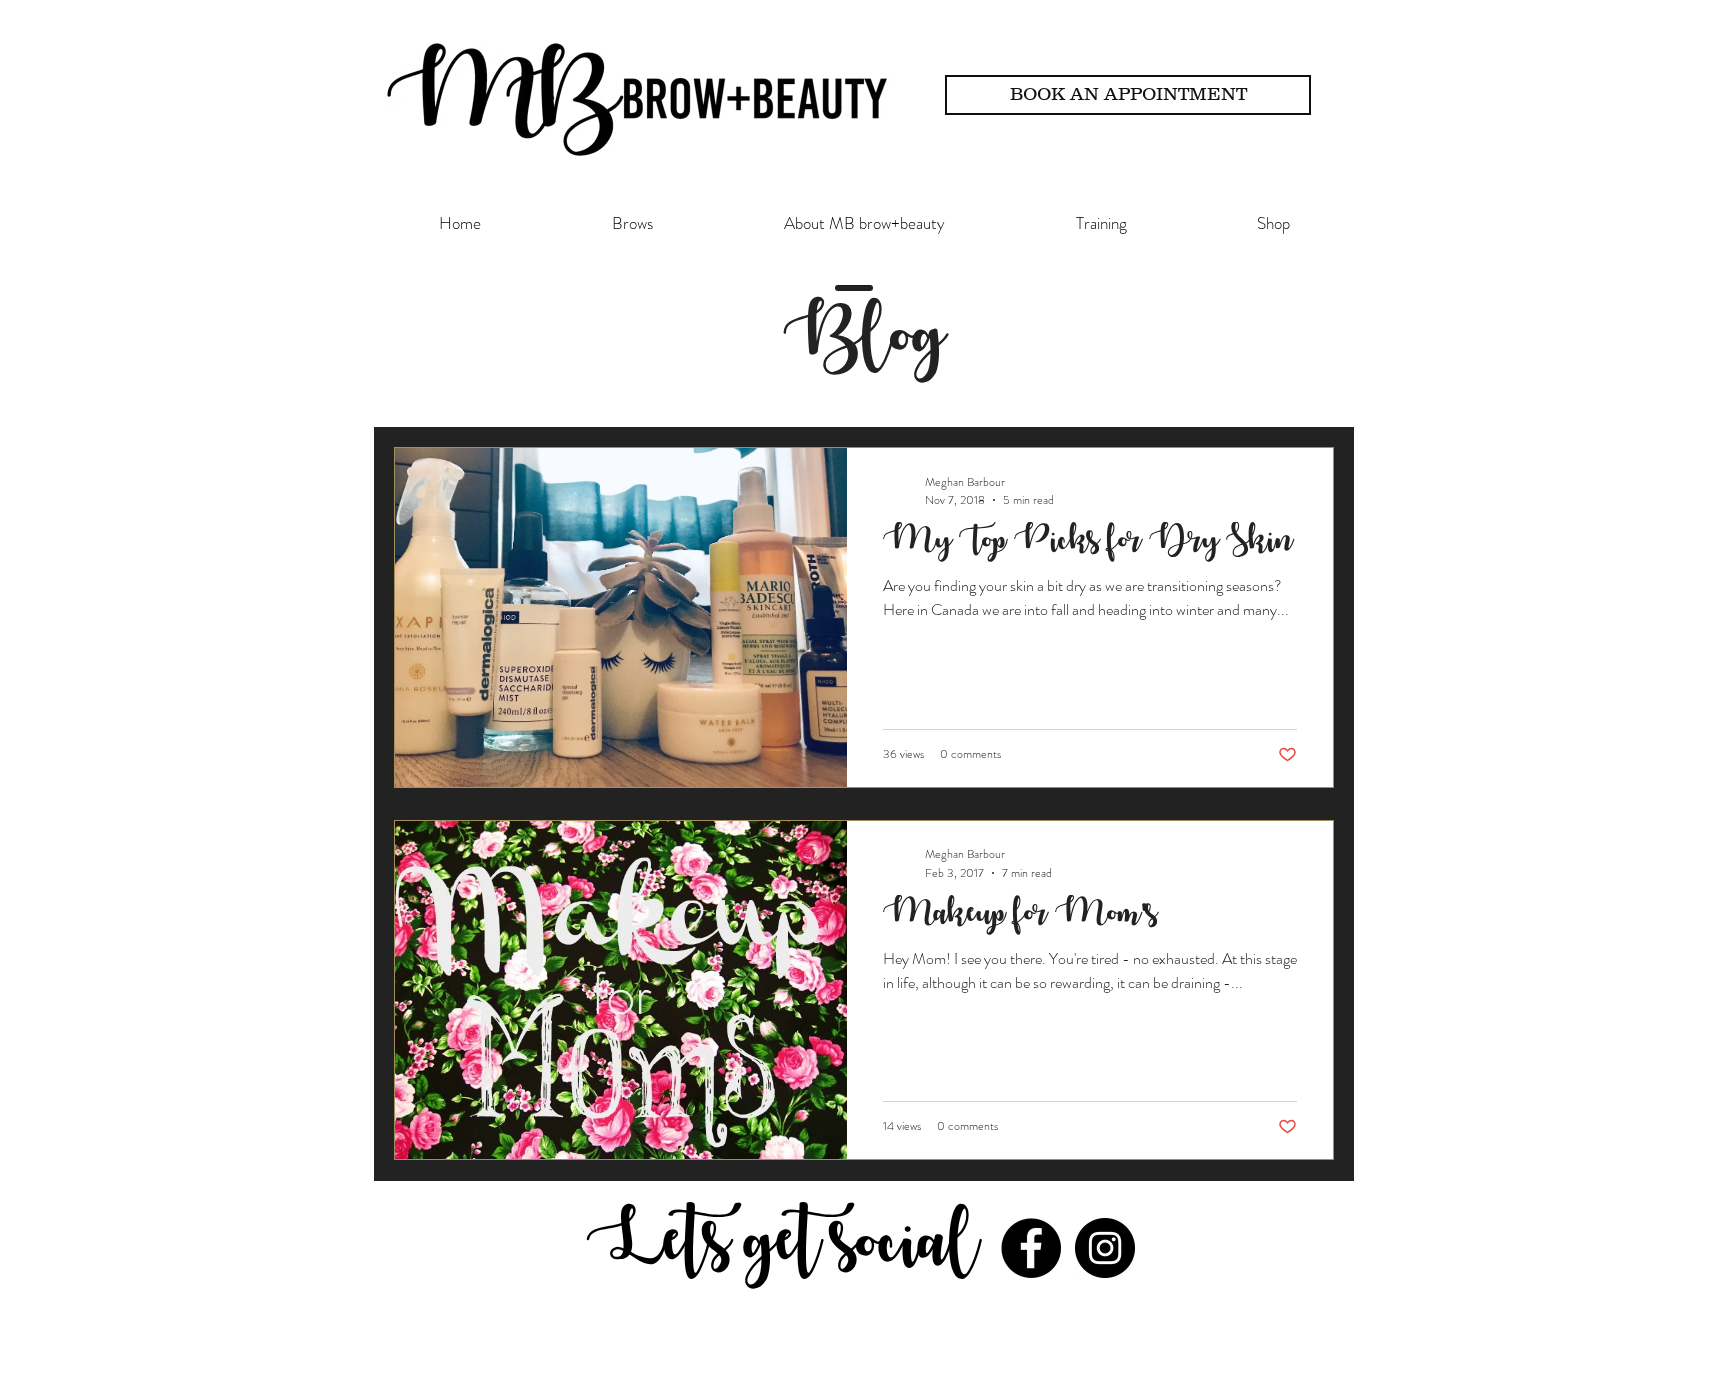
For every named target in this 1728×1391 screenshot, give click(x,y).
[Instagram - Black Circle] (1105, 1248)
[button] (632, 223)
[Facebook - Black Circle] (1031, 1248)
